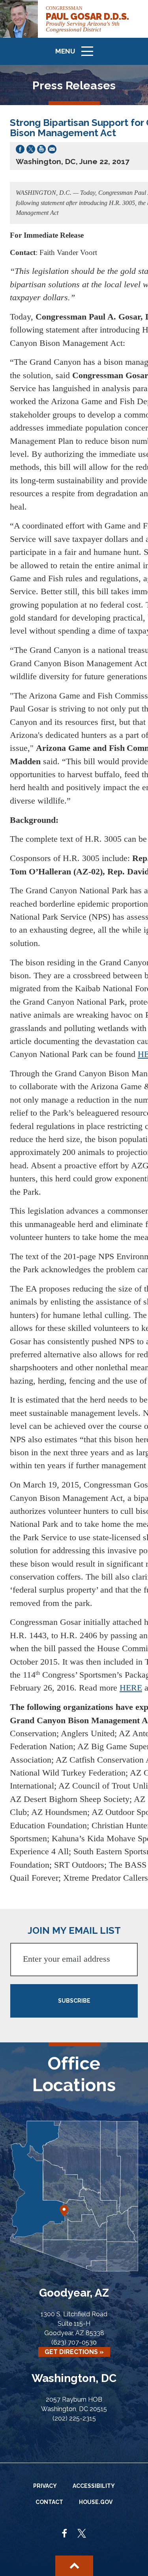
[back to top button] (74, 2566)
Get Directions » (74, 2352)
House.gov (96, 2502)
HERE (131, 1688)
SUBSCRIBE (74, 2001)
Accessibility (94, 2486)
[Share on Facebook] (20, 151)
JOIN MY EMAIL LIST (74, 1930)
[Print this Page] (41, 151)
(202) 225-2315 (74, 2418)
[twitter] (82, 2534)
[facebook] (65, 2534)
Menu (77, 55)
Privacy (45, 2486)
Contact (49, 2502)
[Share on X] (31, 151)
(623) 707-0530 (74, 2342)
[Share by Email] (52, 151)
